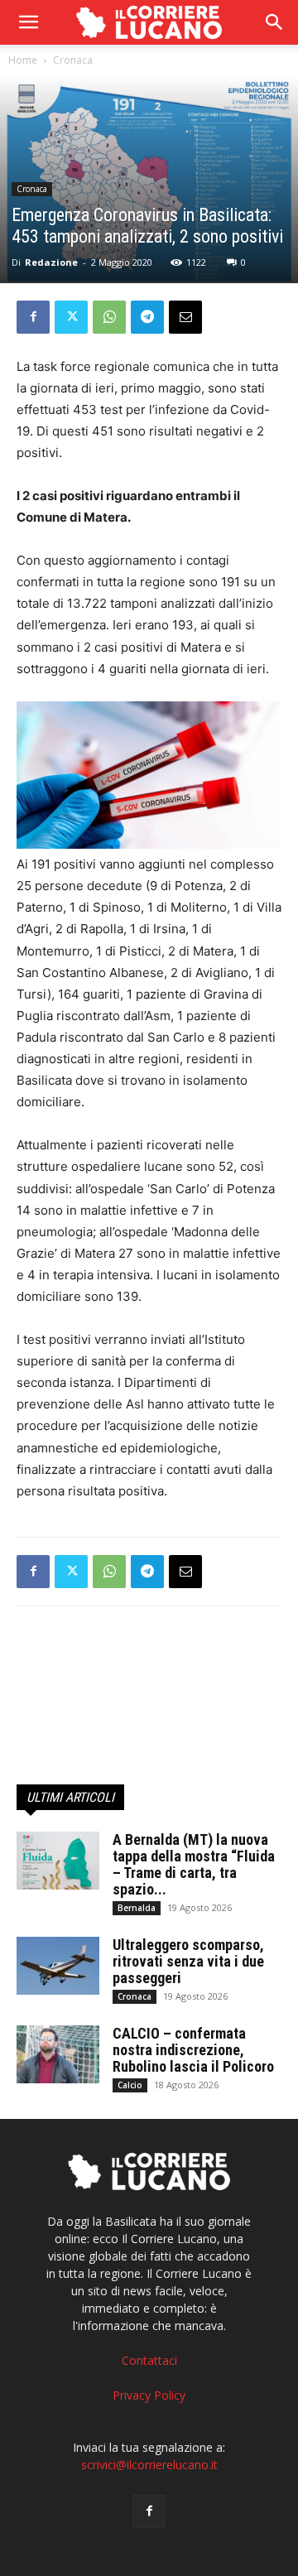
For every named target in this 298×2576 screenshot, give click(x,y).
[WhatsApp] (109, 317)
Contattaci (149, 2360)
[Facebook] (33, 317)
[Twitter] (71, 317)
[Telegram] (147, 317)
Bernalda (137, 1908)
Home (23, 60)
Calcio (130, 2085)
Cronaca (73, 60)
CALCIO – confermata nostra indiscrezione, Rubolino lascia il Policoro (193, 2050)
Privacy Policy (149, 2395)
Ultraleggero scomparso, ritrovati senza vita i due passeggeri (188, 1961)
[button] (275, 22)
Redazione (51, 262)
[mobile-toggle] (28, 22)
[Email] (185, 317)
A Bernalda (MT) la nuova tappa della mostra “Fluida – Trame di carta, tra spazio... (194, 1864)
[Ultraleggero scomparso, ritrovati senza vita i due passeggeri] (58, 1966)
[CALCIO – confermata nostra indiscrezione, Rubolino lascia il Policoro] (58, 2054)
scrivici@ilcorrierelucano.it (149, 2465)
